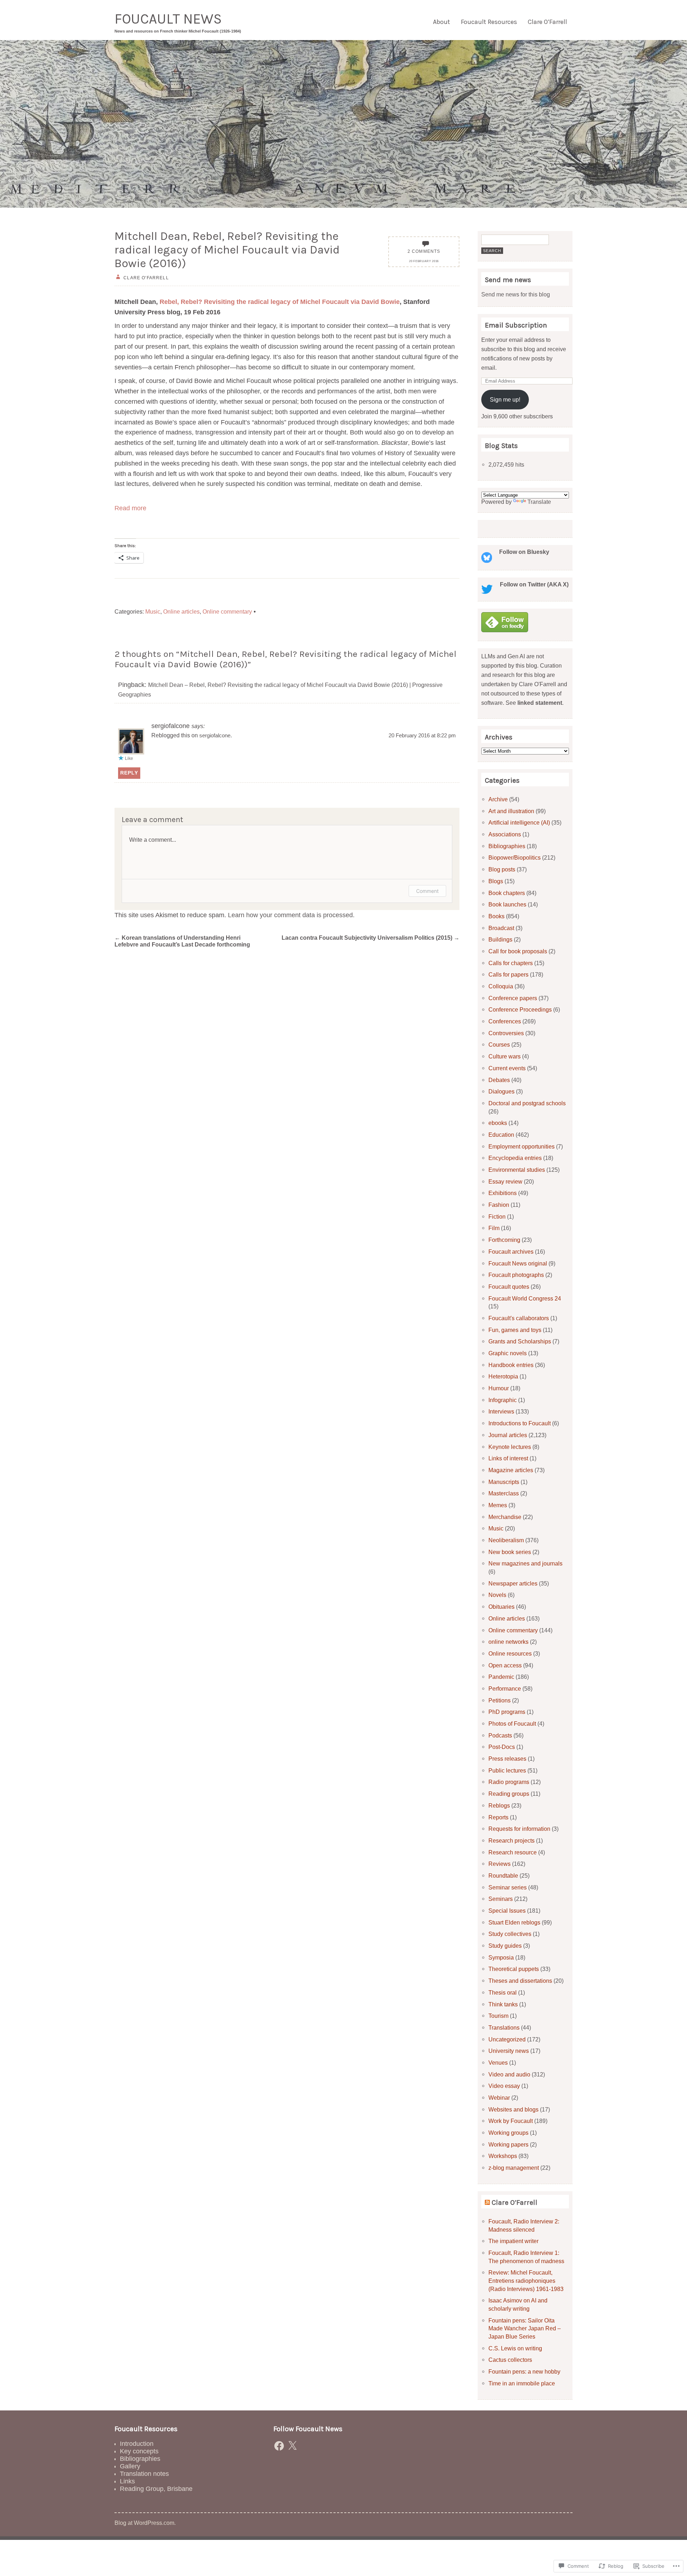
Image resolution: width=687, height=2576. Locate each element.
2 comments (424, 251)
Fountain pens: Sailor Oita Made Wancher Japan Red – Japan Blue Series (525, 2328)
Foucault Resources (489, 22)
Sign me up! (505, 399)
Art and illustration (511, 811)
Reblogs (499, 1805)
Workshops (503, 2156)
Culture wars (505, 1056)
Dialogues (501, 1091)
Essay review (505, 1181)
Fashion (499, 1205)
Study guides (505, 1946)
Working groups (508, 2133)
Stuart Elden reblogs (514, 1922)
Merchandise (505, 1517)
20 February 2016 (424, 261)
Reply (129, 773)
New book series (510, 1552)
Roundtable (503, 1876)
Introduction (137, 2444)
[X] (292, 2446)
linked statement (540, 703)
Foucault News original (518, 1263)
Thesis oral (503, 1992)
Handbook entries (511, 1365)
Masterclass (504, 1493)
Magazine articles (511, 1470)
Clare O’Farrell (547, 22)
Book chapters (507, 893)
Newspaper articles (513, 1583)
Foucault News (168, 19)
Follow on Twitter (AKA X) (534, 584)
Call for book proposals (518, 951)
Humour (499, 1388)
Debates (499, 1080)
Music (153, 611)
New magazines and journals (525, 1563)
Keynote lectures (510, 1447)
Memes (498, 1505)
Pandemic (501, 1677)
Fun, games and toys (515, 1330)
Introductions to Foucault (520, 1423)
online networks (508, 1642)
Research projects (511, 1840)
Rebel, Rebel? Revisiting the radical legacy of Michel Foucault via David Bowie (280, 302)
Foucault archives (511, 1252)
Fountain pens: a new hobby (524, 2371)
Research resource (513, 1852)
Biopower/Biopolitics (515, 857)
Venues (498, 2063)
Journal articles (508, 1435)
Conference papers (513, 998)
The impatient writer (513, 2241)
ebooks (498, 1123)
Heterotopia (503, 1376)
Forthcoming (504, 1240)
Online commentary (227, 611)
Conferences (505, 1021)
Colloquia (501, 986)
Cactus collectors (510, 2360)
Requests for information (519, 1829)
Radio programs (509, 1782)
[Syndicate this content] (487, 2203)
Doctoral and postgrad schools (527, 1103)
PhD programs (507, 1712)
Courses (499, 1044)
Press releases (507, 1759)
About (442, 22)
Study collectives (510, 1934)
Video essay (504, 2086)
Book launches (507, 904)
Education (501, 1135)
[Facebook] (279, 2446)
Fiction (497, 1216)
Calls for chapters (511, 963)
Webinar (499, 2098)
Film (494, 1228)
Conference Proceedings (520, 1009)
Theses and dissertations (520, 1981)
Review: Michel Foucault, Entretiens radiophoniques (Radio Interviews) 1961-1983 (526, 2280)
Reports (498, 1817)
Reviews (500, 1864)
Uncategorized (507, 2039)
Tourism (498, 2016)
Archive (498, 799)
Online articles (181, 611)
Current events (507, 1068)
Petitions (500, 1700)
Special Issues (507, 1911)
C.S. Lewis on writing (515, 2348)
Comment (427, 891)
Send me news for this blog (516, 294)
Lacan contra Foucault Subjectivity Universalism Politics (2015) (371, 938)
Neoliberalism (506, 1540)
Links (127, 2481)
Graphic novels (508, 1353)
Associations (505, 834)
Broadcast (501, 928)
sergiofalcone (215, 736)
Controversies (506, 1033)
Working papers (508, 2144)
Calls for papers (508, 974)
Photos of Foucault (512, 1724)
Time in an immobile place (522, 2383)
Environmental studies (517, 1170)
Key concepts (139, 2451)
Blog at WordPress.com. (145, 2523)
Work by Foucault (511, 2121)
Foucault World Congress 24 (525, 1298)
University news (509, 2051)
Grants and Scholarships (520, 1341)
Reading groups (509, 1794)
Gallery (130, 2466)
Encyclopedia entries (515, 1158)
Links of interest (508, 1458)
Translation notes (144, 2474)
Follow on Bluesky (524, 552)
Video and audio (509, 2074)
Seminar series (508, 1887)
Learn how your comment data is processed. (291, 915)
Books (496, 916)
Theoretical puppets (514, 1969)
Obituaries (501, 1607)
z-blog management (514, 2168)
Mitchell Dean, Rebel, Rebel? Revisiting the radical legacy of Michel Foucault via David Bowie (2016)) (227, 250)
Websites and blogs (513, 2109)
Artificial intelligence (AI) (519, 822)
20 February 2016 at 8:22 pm (422, 736)
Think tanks (503, 2004)
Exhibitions (503, 1193)
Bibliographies (507, 846)
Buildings (500, 939)
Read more (130, 508)
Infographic (503, 1400)
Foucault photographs (516, 1275)
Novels (497, 1595)
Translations (504, 2027)
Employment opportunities (522, 1146)
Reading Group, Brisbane (156, 2489)
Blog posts (502, 869)
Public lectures (507, 1770)
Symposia (501, 1957)
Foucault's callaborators (519, 1318)
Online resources (510, 1653)
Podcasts (500, 1735)
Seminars (501, 1899)
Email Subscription (516, 325)
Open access (505, 1665)
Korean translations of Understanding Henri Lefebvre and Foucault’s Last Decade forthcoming (182, 941)
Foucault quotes (509, 1287)
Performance (505, 1688)
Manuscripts (504, 1482)
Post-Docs (502, 1747)
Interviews (501, 1411)
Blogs (496, 881)
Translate (539, 502)
